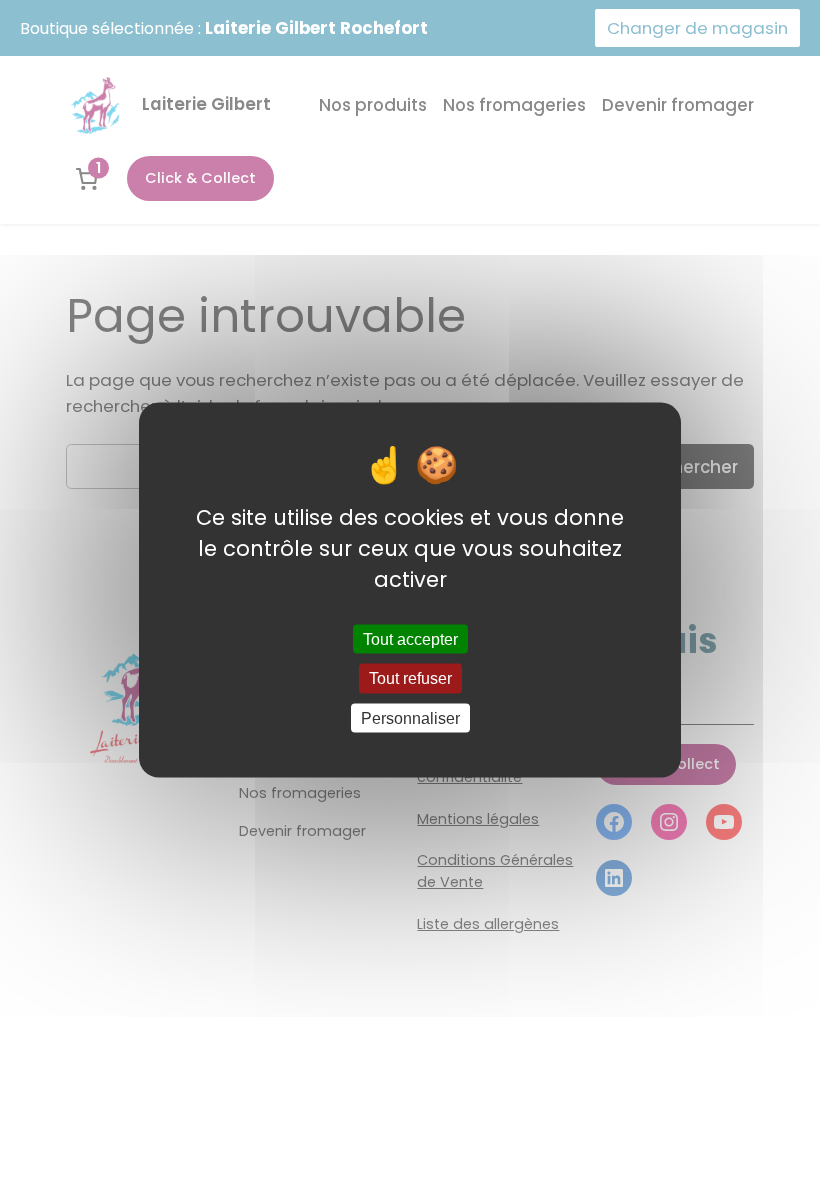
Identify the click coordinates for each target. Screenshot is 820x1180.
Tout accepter (410, 639)
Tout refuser (410, 678)
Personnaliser (410, 717)
